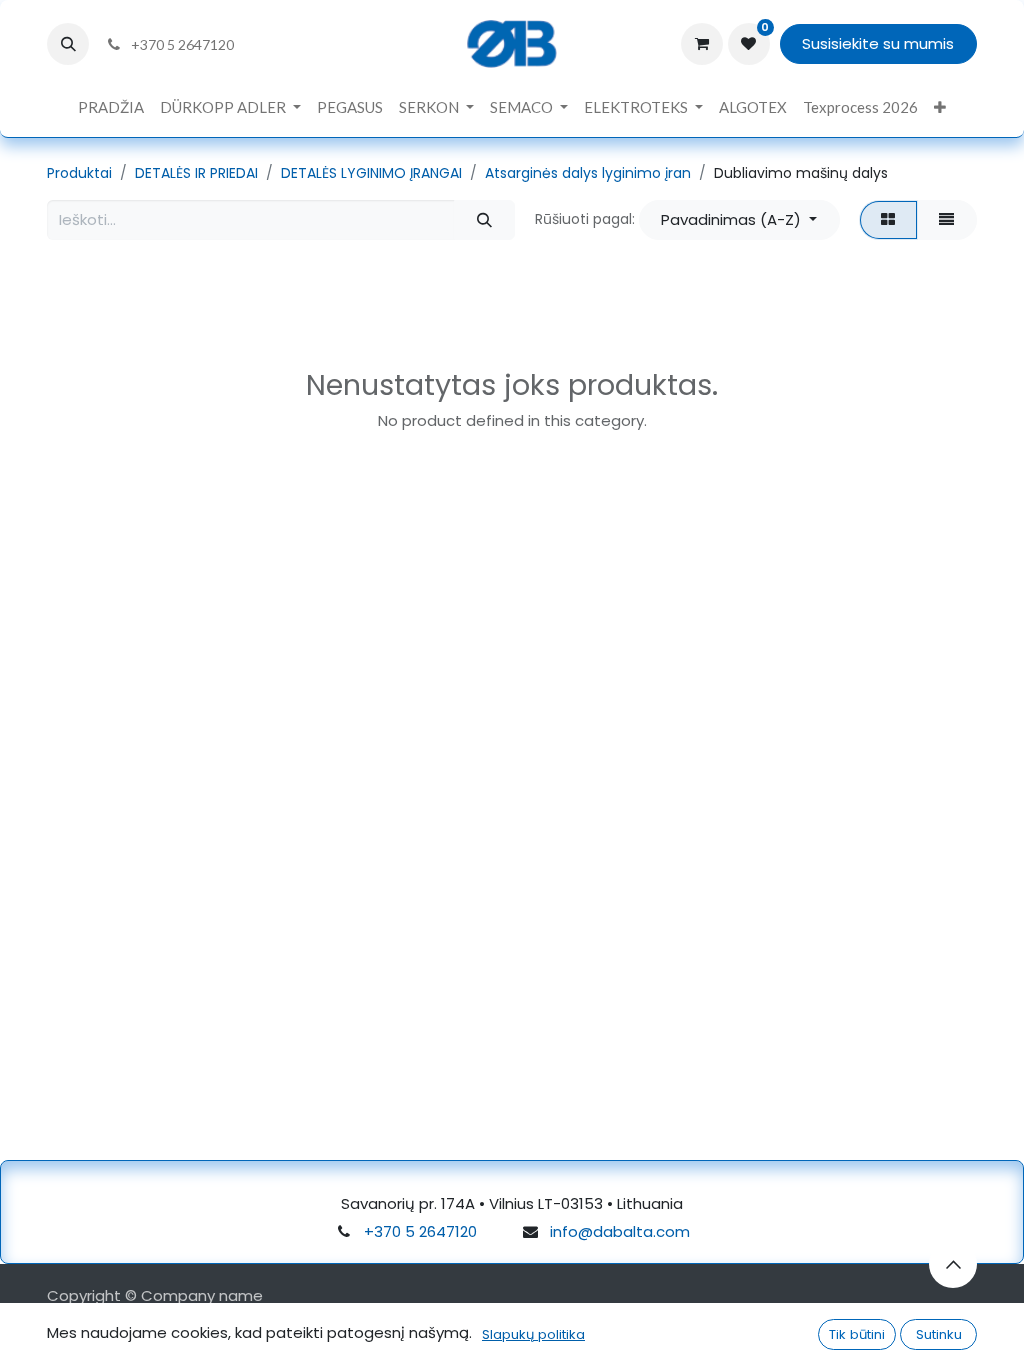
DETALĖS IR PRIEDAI (196, 173)
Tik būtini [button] (857, 1334)
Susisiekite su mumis (878, 43)
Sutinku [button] (939, 1334)
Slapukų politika (533, 1334)
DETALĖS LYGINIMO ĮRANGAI (371, 173)
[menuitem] (111, 107)
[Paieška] (484, 220)
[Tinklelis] (888, 220)
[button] (68, 44)
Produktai (79, 173)
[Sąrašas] (947, 220)
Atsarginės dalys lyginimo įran (588, 173)
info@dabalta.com (620, 1231)
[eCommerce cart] (702, 44)
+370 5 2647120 (420, 1231)
